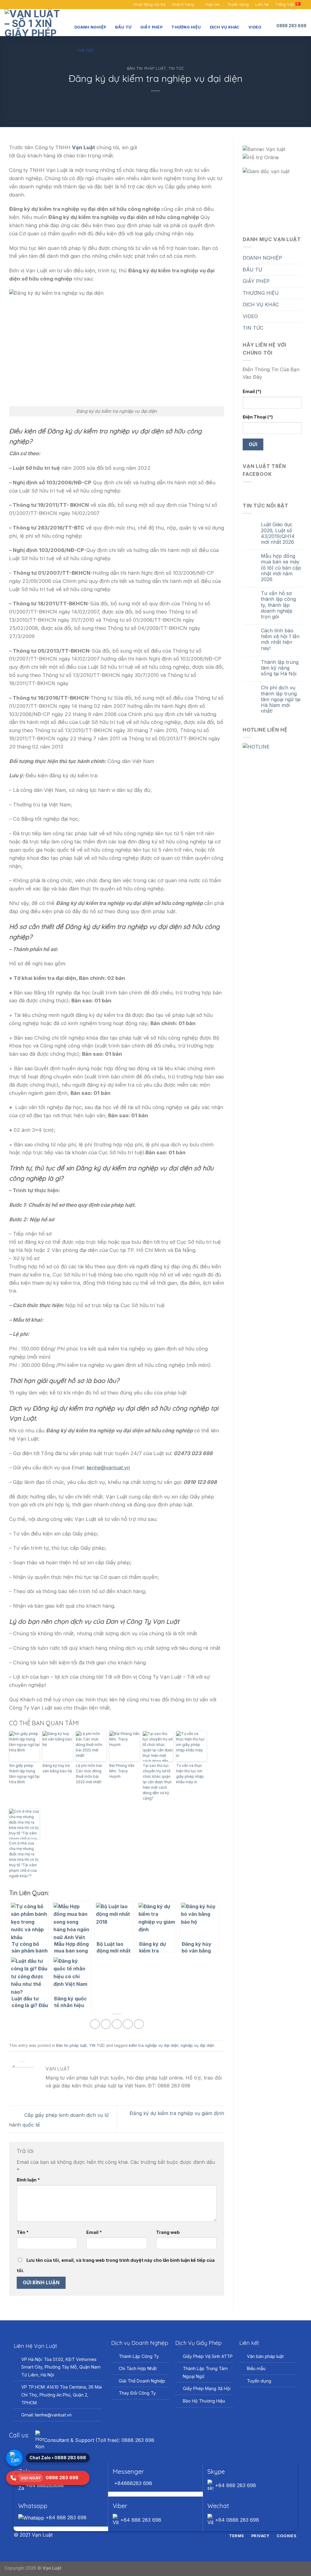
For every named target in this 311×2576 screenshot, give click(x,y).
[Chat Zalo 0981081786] (14, 2458)
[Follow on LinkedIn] (167, 2535)
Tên (23, 2232)
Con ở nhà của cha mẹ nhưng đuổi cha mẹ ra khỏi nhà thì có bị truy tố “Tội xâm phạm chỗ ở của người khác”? (24, 1860)
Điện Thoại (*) (258, 417)
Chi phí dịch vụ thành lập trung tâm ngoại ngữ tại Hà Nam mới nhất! (281, 699)
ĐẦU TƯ (123, 27)
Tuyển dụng (238, 4)
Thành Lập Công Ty (139, 2356)
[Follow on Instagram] (152, 2535)
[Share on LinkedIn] (139, 2024)
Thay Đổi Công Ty (137, 2393)
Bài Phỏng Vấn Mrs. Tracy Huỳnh (122, 1771)
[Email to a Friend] (117, 2024)
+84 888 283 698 (235, 2485)
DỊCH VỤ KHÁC (225, 27)
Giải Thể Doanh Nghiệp (142, 2381)
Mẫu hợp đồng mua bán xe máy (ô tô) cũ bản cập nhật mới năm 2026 (281, 568)
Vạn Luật (52, 2568)
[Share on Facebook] (95, 2024)
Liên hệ (262, 4)
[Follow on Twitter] (159, 2535)
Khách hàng (183, 4)
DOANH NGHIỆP (90, 27)
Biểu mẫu (256, 2368)
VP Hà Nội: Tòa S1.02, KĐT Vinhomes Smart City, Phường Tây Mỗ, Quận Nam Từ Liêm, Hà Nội (61, 2367)
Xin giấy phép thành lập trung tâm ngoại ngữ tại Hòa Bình (24, 1774)
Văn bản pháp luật (265, 2356)
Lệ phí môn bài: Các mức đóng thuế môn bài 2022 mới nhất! (89, 1774)
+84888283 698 (132, 2483)
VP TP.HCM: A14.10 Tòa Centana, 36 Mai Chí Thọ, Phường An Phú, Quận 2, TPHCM (62, 2395)
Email (94, 2232)
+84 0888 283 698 (236, 2520)
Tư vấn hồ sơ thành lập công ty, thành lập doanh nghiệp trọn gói (278, 605)
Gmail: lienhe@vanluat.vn (46, 2415)
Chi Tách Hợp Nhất (138, 2368)
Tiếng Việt (285, 4)
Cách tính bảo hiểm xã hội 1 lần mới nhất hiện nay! (280, 639)
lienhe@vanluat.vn (108, 1468)
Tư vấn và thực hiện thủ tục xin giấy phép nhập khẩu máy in (190, 1774)
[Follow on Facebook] (8, 5)
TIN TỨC (85, 50)
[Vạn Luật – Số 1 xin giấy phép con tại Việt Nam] (35, 23)
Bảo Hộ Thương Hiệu (204, 2401)
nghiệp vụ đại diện (197, 2045)
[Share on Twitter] (106, 2024)
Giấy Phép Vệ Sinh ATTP (208, 2356)
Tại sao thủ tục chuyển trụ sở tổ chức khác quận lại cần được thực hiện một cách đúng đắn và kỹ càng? (157, 1782)
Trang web (168, 2232)
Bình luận (28, 2180)
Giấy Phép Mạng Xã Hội (207, 2388)
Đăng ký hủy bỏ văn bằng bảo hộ (57, 1768)
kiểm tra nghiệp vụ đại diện (154, 2045)
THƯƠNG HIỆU (186, 27)
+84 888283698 (44, 2485)
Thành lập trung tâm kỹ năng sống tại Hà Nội (280, 668)
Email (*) (252, 391)
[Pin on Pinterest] (128, 2024)
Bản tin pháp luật (147, 68)
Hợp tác (213, 4)
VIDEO (255, 27)
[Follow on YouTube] (19, 5)
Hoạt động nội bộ (150, 4)
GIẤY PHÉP (151, 27)
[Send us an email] (13, 5)
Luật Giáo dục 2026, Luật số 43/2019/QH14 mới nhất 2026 (278, 533)
